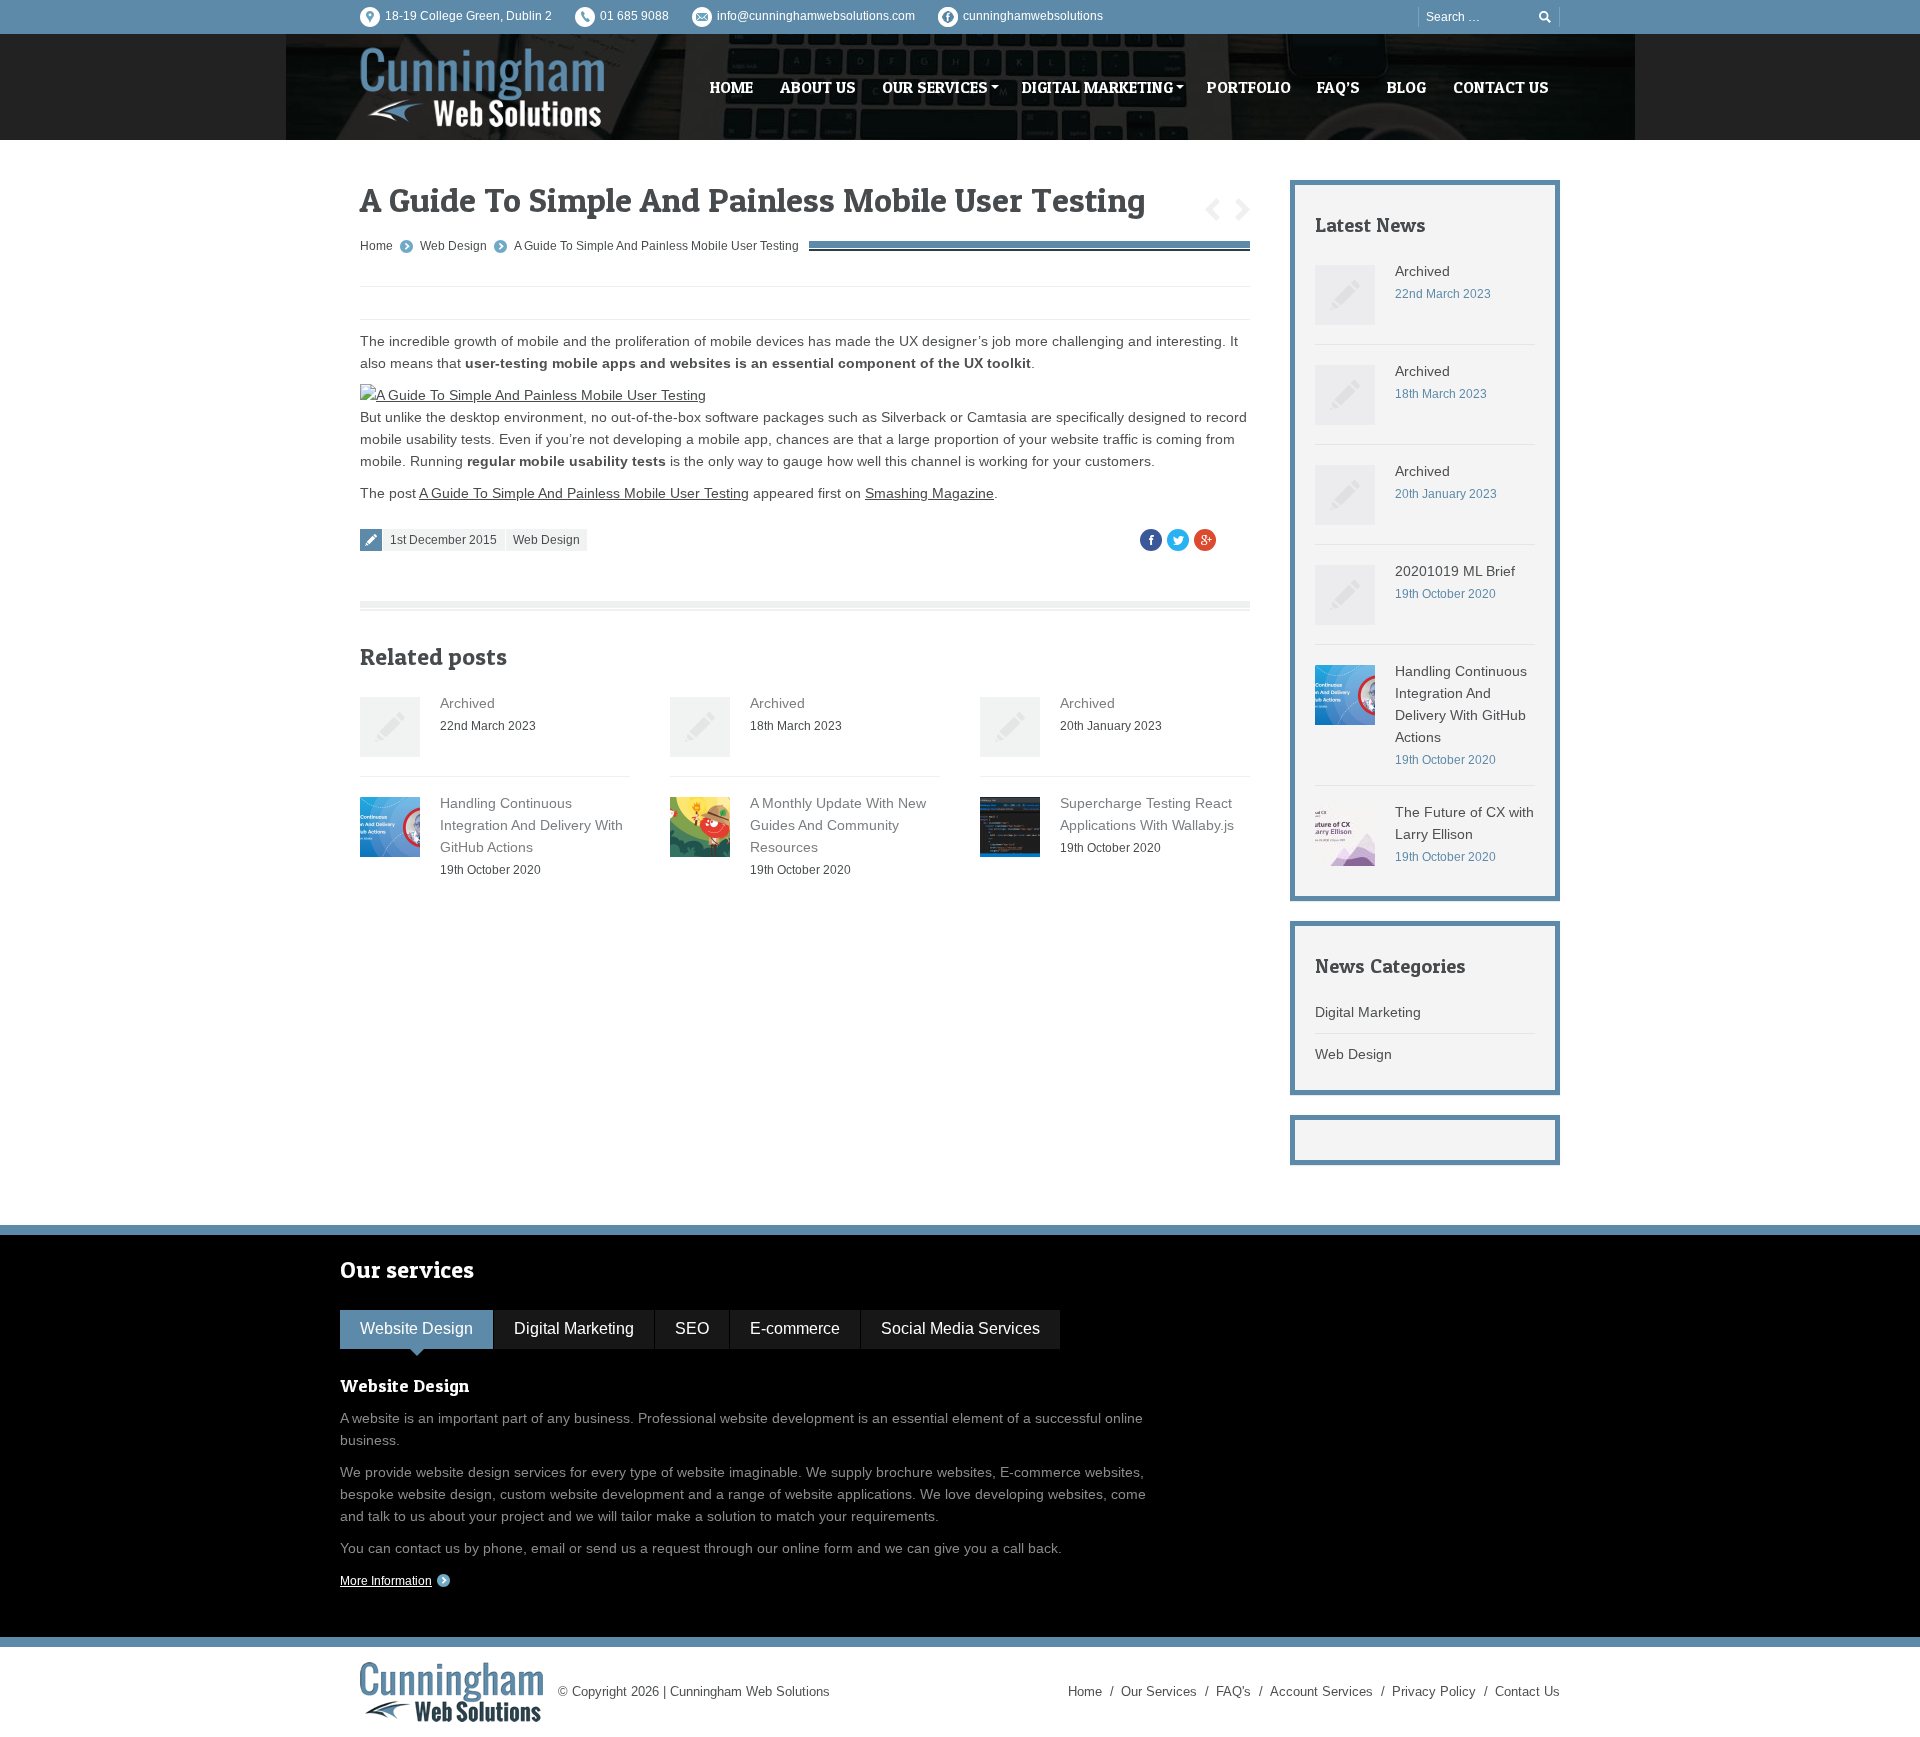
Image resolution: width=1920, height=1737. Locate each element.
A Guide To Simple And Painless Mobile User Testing (656, 246)
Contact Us (1527, 1691)
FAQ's (1233, 1691)
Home (376, 246)
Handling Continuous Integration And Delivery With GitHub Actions (531, 825)
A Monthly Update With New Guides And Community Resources (838, 825)
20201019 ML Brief (1455, 571)
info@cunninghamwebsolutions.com (816, 16)
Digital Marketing (1368, 1012)
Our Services (1159, 1691)
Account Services (1321, 1691)
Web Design (453, 246)
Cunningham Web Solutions (750, 1691)
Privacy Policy (1434, 1691)
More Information (386, 1581)
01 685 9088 (634, 16)
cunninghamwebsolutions (1033, 16)
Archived (467, 703)
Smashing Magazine (929, 493)
